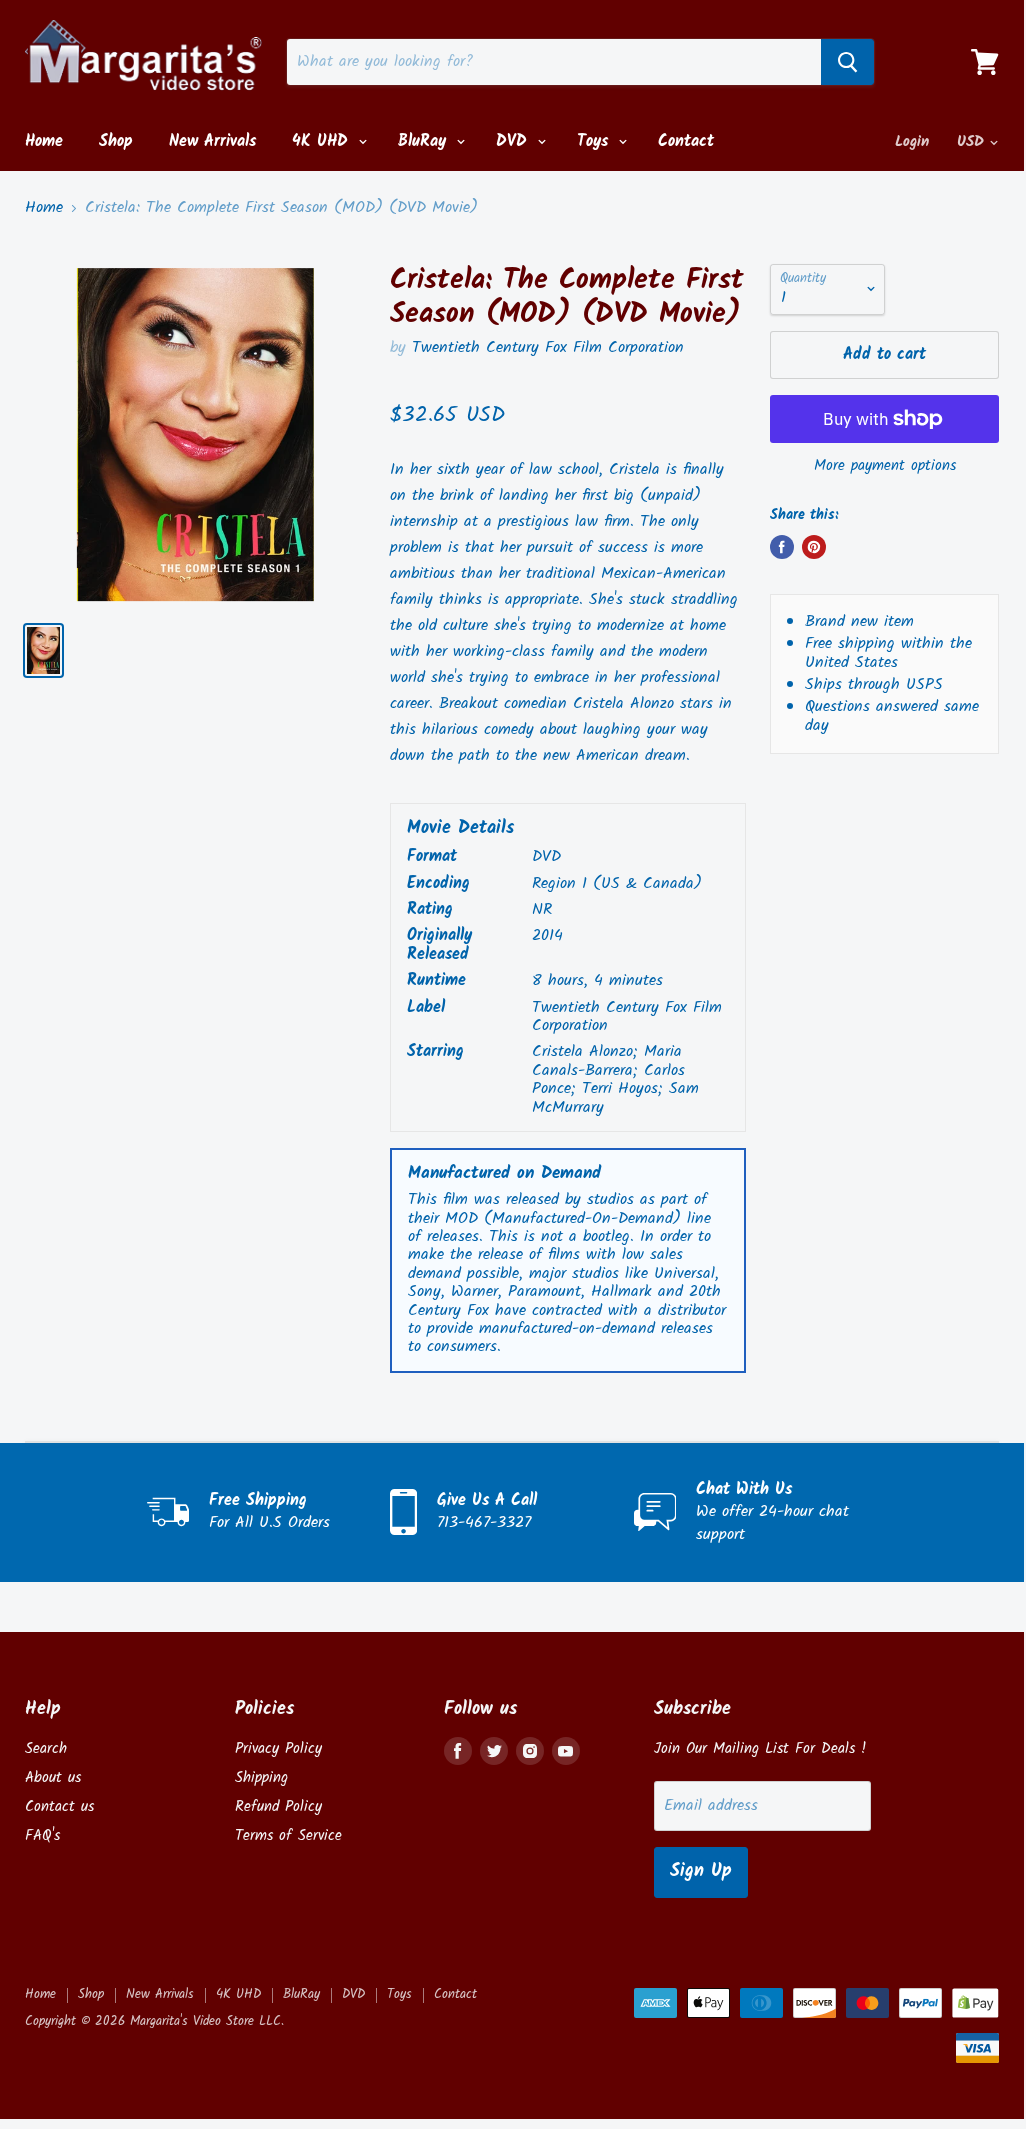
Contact (686, 141)
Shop (116, 141)
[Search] (847, 62)
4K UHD (323, 141)
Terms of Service (288, 1836)
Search (46, 1749)
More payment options (885, 466)
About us (53, 1778)
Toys (595, 141)
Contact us (59, 1807)
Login (912, 142)
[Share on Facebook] (782, 547)
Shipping (261, 1778)
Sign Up (701, 1871)
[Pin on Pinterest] (814, 547)
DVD (514, 141)
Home (44, 141)
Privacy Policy (278, 1749)
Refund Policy (278, 1807)
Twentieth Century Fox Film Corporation (548, 347)
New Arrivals (212, 141)
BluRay (425, 141)
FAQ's (42, 1836)
